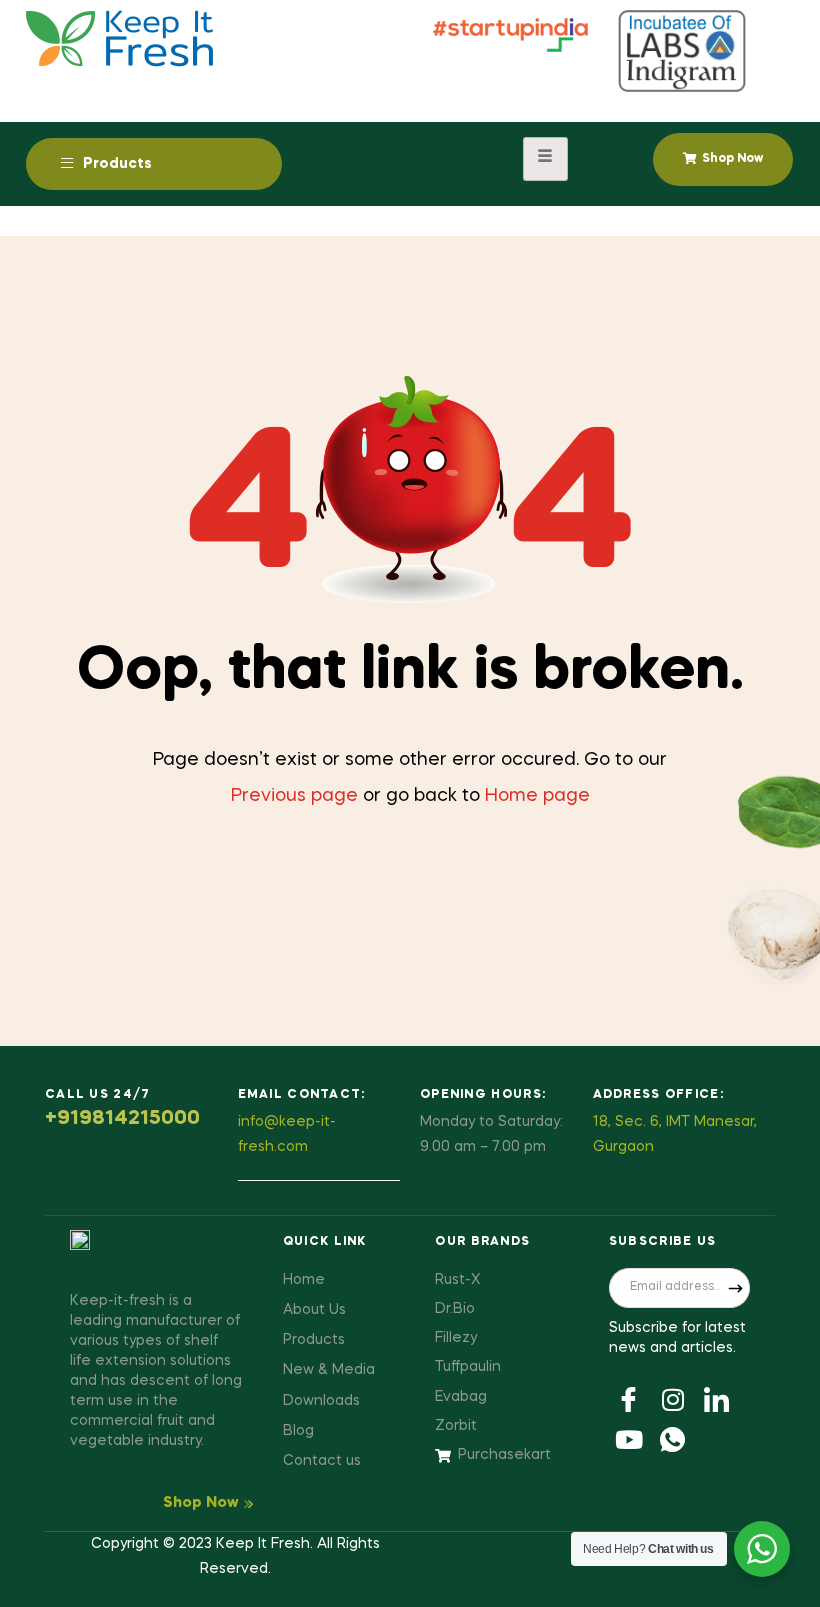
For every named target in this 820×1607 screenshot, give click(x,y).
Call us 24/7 (98, 1095)
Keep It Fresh (263, 1544)
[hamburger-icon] (545, 158)
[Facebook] (629, 1398)
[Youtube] (629, 1438)
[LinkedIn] (717, 1398)
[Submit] (735, 1288)
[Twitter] (673, 1398)
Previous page (294, 796)
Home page (537, 796)
